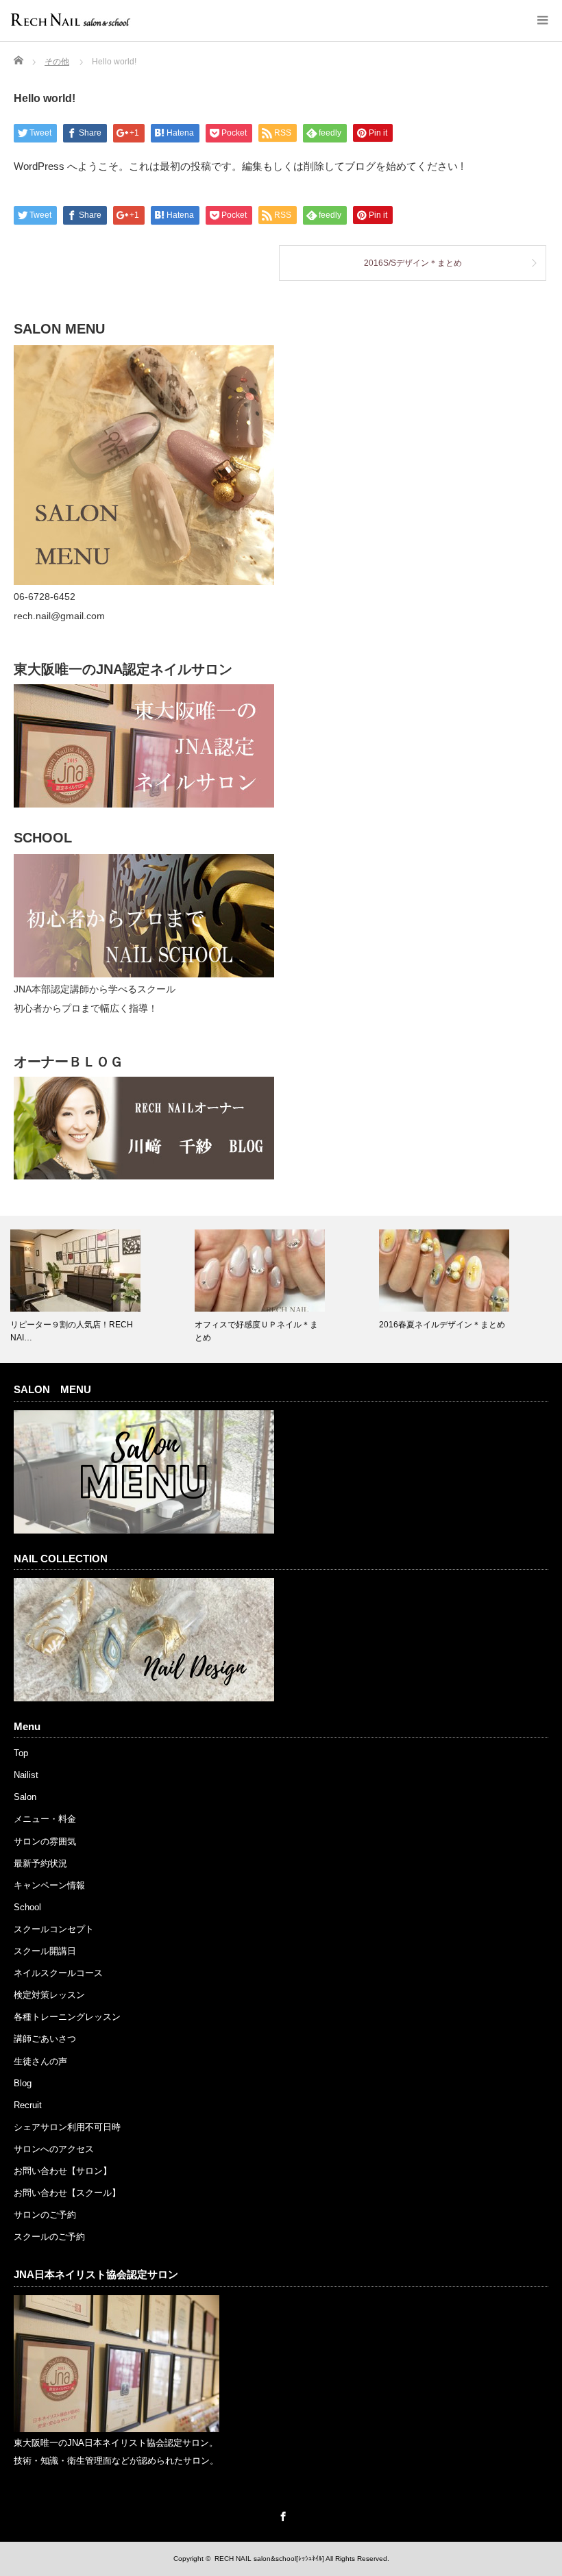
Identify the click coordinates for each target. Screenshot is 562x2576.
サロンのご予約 (45, 2215)
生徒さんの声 (40, 2061)
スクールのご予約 (49, 2237)
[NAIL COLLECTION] (144, 1698)
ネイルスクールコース (58, 1973)
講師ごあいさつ (45, 2039)
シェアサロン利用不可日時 (67, 2127)
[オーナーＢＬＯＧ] (144, 1176)
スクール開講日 (45, 1951)
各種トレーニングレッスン (67, 2017)
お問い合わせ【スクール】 (67, 2193)
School (27, 1907)
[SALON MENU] (144, 582)
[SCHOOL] (144, 974)
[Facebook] (281, 2514)
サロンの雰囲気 (45, 1841)
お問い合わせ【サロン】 (63, 2171)
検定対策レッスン (49, 1995)
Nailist (26, 1775)
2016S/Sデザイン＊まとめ (413, 263)
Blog (23, 2083)
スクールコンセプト (54, 1929)
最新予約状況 (40, 1863)
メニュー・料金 (45, 1819)
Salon (25, 1797)
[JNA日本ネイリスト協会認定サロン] (117, 2429)
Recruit (28, 2105)
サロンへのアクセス (54, 2149)
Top (21, 1753)
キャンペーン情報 (49, 1885)
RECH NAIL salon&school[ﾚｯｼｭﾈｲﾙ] (269, 2559)
